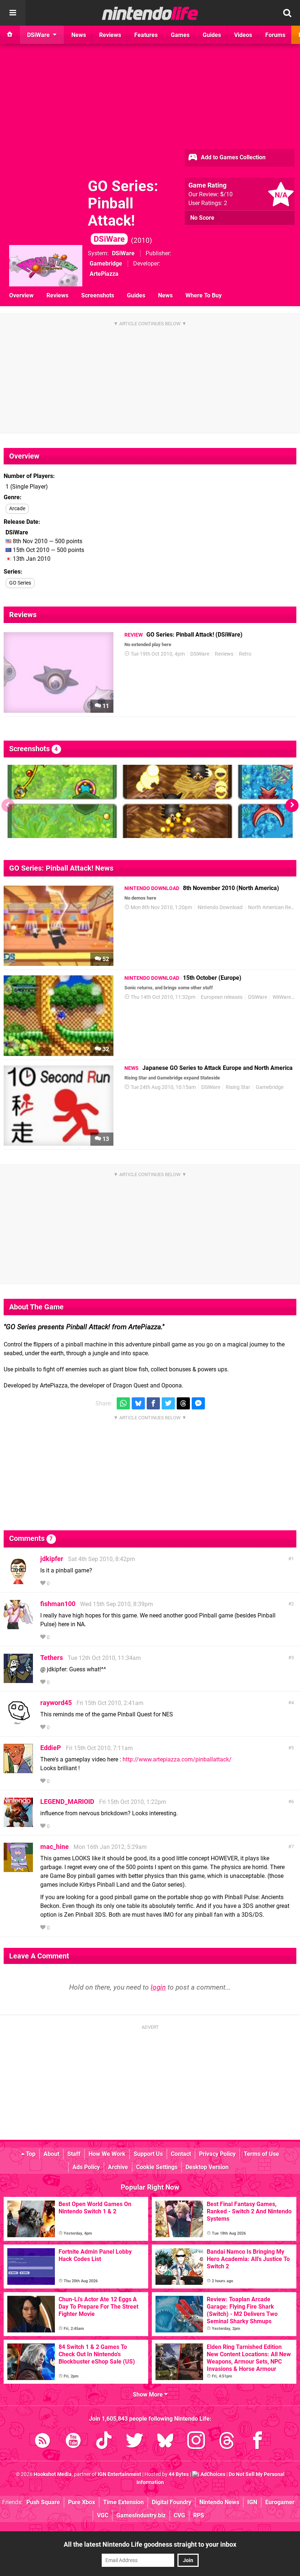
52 (105, 959)
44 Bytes (179, 2474)
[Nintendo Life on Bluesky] (165, 2442)
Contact (181, 2154)
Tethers (52, 1658)
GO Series (20, 583)
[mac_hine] (18, 1869)
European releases (222, 997)
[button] (292, 805)
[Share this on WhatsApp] (123, 1403)
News (165, 295)
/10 (226, 194)
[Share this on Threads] (183, 1403)
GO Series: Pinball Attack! (123, 211)
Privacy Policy (217, 2154)
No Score (202, 218)
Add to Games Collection (232, 157)
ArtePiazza (104, 274)
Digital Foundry (172, 2502)
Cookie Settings (157, 2167)
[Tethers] (18, 1680)
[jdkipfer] (18, 1581)
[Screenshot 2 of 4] (177, 801)
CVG (179, 2515)
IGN (252, 2502)
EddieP (51, 1748)
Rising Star (238, 1087)
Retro (245, 654)
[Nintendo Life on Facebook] (258, 2442)
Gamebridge (106, 264)
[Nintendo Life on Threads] (227, 2442)
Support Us (148, 2154)
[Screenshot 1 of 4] (62, 801)
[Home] (10, 35)
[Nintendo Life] (150, 13)
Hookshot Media (53, 2474)
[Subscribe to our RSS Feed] (42, 2442)
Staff (74, 2154)
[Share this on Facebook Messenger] (198, 1403)
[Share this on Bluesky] (138, 1403)
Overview (21, 295)
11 (105, 706)
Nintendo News (219, 2502)
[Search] (287, 13)
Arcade (17, 509)
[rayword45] (18, 1725)
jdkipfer (52, 1559)
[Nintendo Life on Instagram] (196, 2442)
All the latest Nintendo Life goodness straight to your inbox (150, 2544)
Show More (149, 2395)
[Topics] (13, 13)
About (51, 2154)
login (158, 1987)
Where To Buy (204, 295)
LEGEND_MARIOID (67, 1802)
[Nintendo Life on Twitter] (135, 2442)
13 (105, 1139)
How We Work (107, 2154)
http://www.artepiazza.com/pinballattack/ (177, 1759)
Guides (136, 295)
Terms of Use (261, 2154)
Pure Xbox (82, 2502)
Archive (118, 2167)
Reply (62, 1584)
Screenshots (98, 295)
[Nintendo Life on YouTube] (73, 2442)
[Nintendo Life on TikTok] (104, 2442)
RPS (199, 2515)
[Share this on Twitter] (168, 1403)
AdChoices (212, 2474)
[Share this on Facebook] (153, 1403)
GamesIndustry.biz (141, 2515)
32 (105, 1049)
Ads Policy (86, 2167)
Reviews (57, 295)
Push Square (43, 2502)
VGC (103, 2515)
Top (30, 2154)
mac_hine (55, 1847)
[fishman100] (18, 1626)
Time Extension (123, 2502)
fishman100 (58, 1604)
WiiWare (282, 997)
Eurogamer (280, 2502)
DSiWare (123, 253)
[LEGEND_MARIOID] (18, 1823)
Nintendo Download (220, 907)
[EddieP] (18, 1770)
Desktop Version (207, 2167)
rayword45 (56, 1703)
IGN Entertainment (119, 2474)
